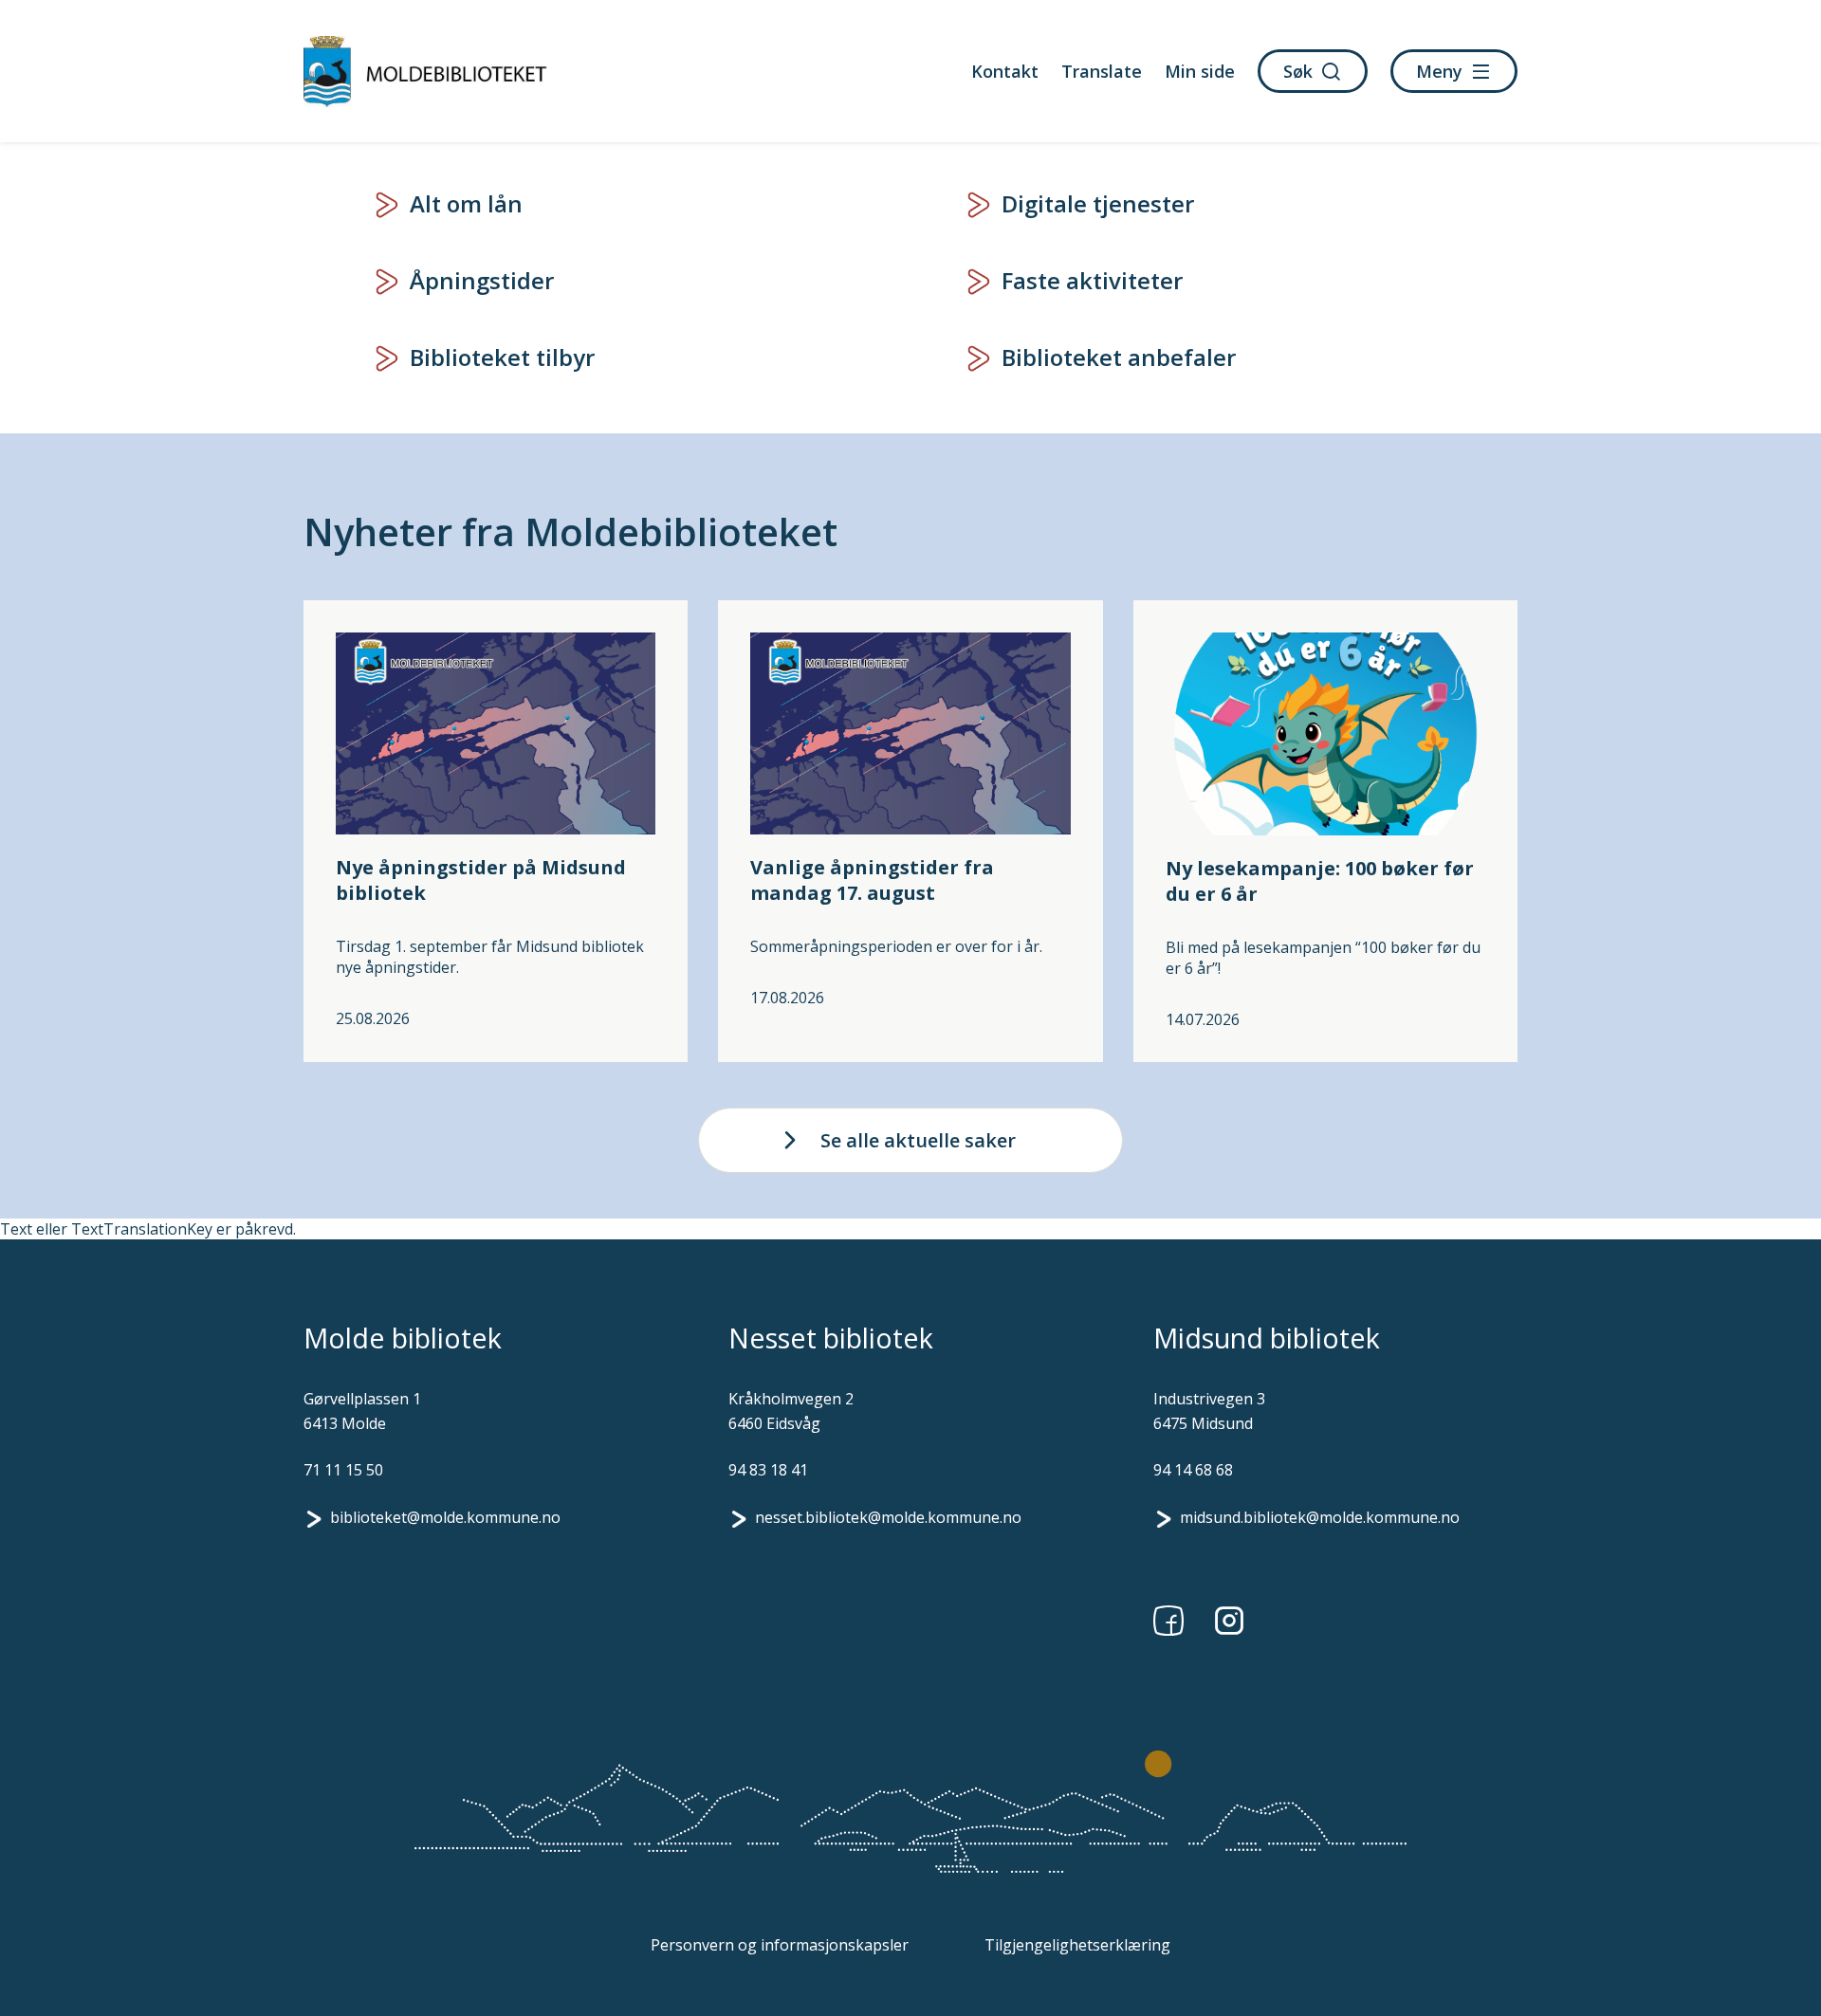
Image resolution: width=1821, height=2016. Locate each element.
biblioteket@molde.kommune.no (445, 1517)
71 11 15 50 (343, 1470)
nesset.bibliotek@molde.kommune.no (888, 1517)
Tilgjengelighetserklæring (1077, 1945)
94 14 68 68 (1193, 1470)
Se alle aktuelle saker (918, 1140)
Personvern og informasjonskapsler (780, 1945)
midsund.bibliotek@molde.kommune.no (1320, 1517)
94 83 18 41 (768, 1470)
